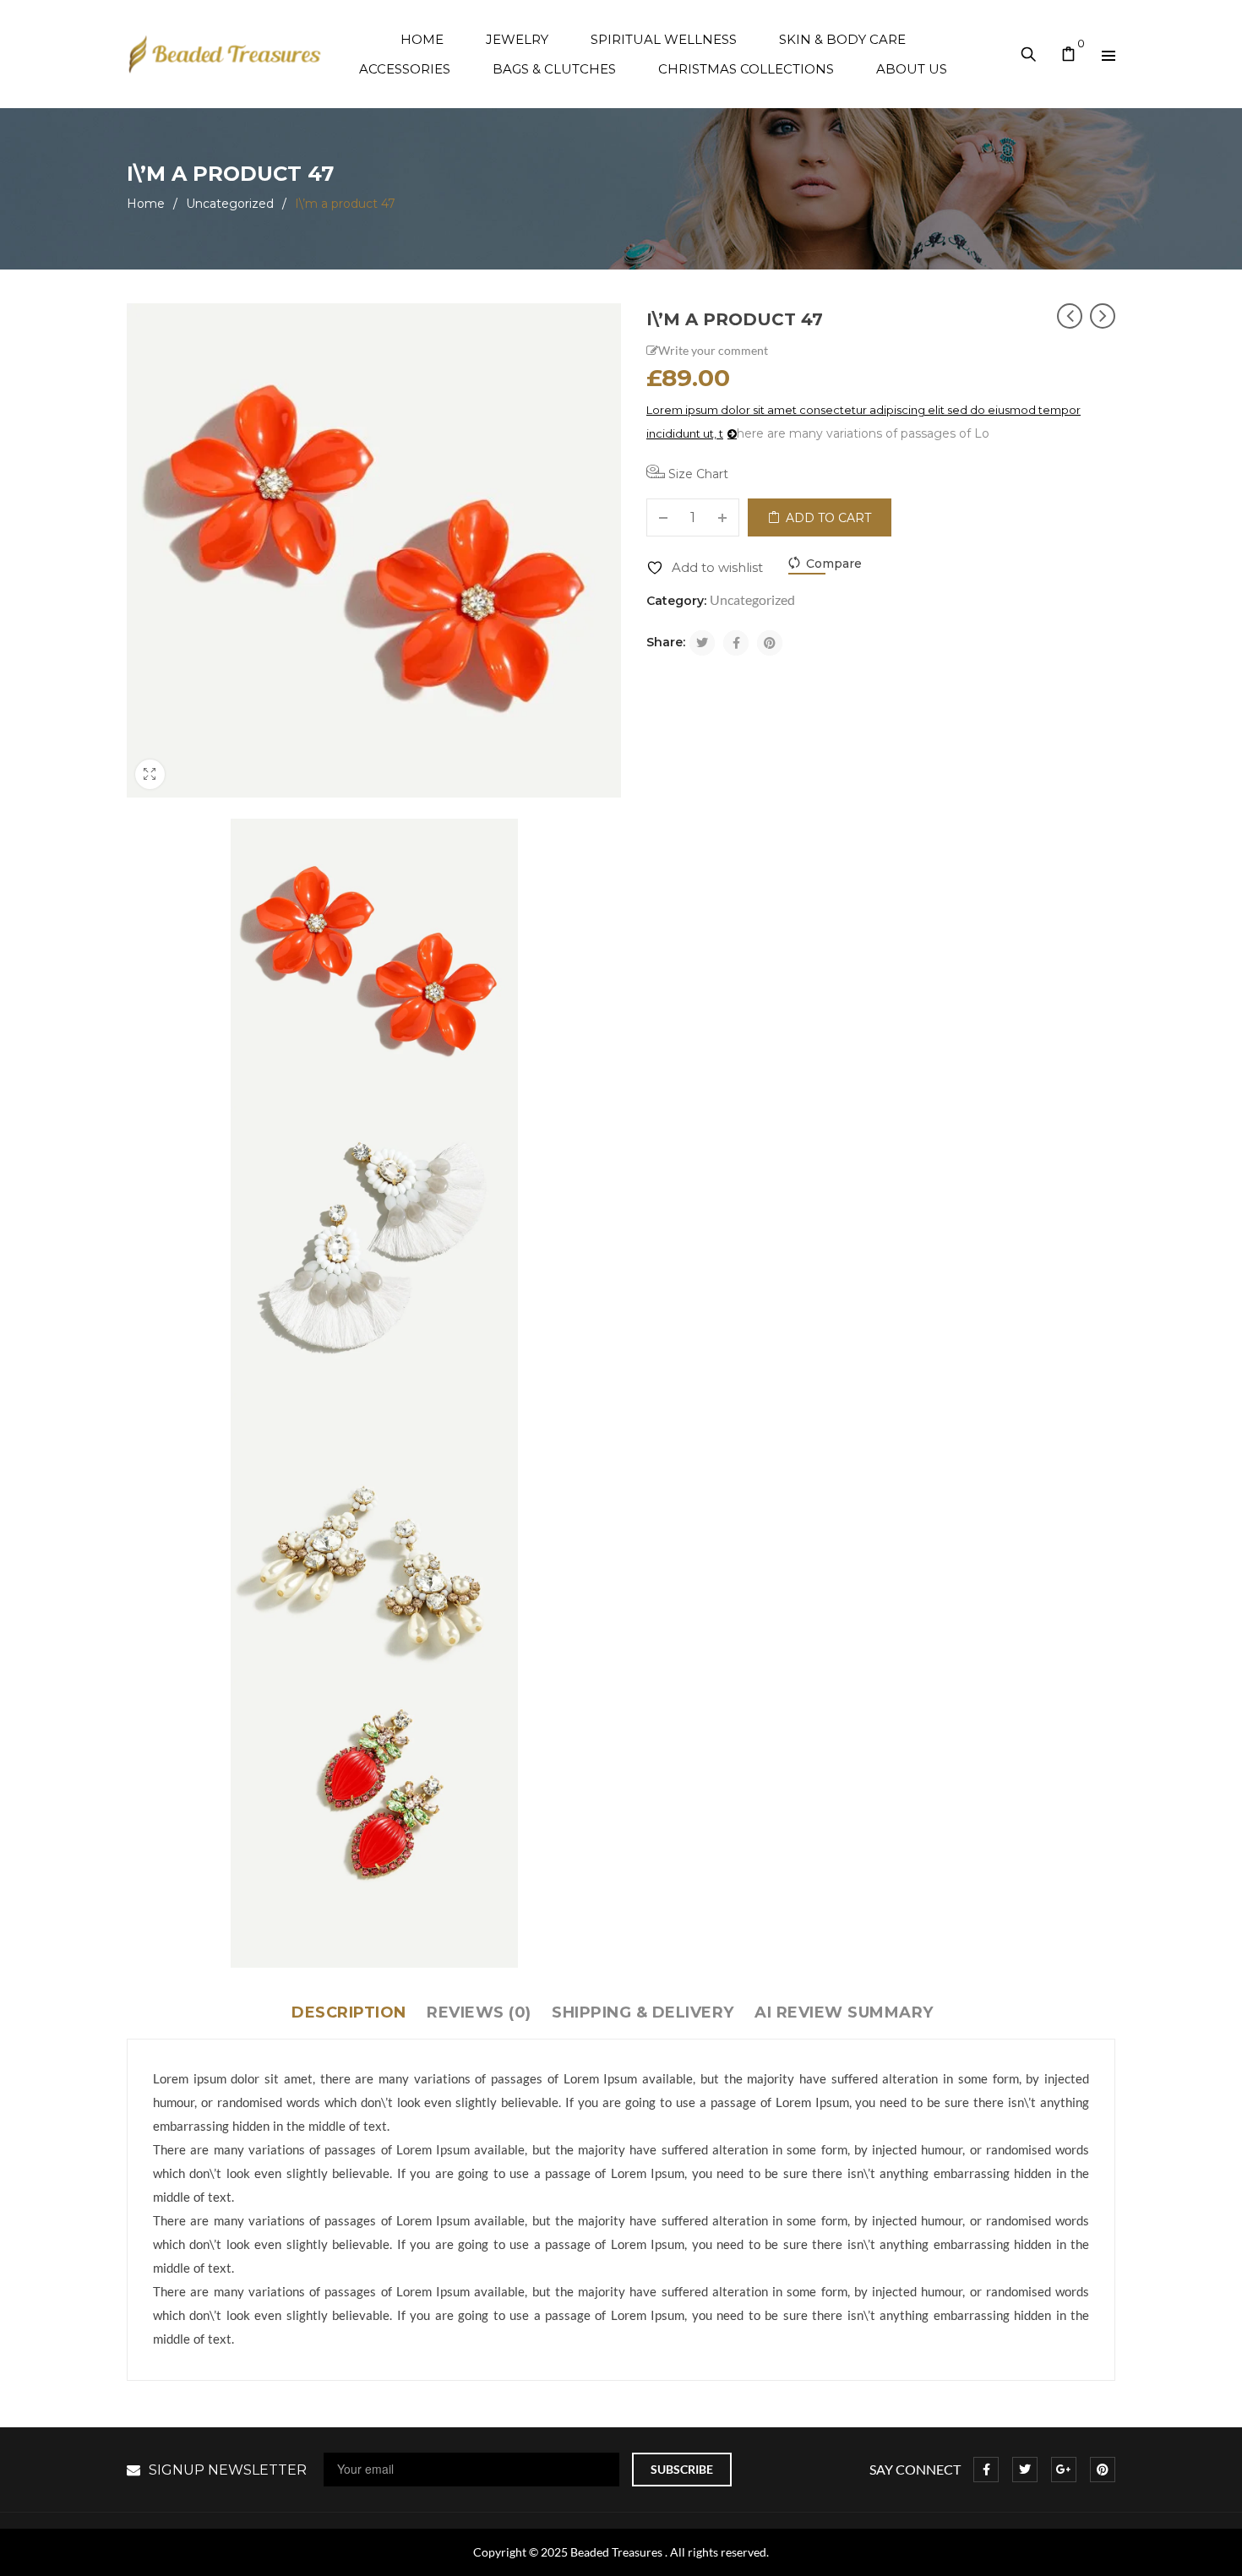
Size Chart (697, 474)
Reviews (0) (479, 2012)
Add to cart (828, 518)
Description (349, 2012)
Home (146, 204)
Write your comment (713, 350)
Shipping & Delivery (643, 2012)
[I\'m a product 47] (374, 962)
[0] (1069, 56)
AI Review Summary (844, 2012)
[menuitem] (422, 39)
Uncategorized (230, 204)
